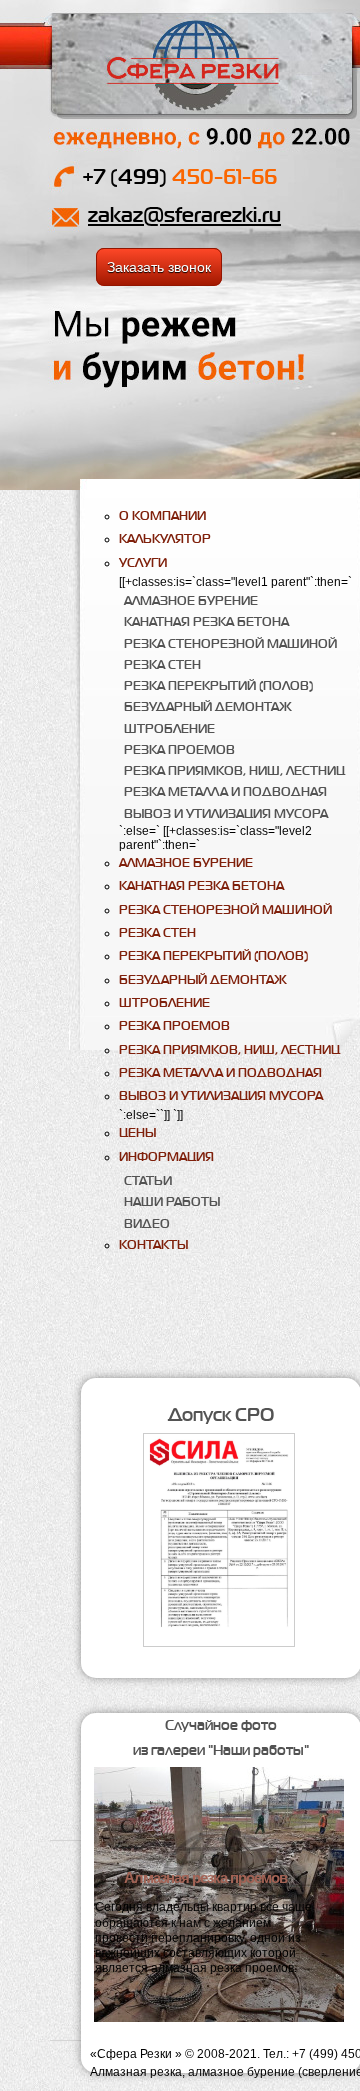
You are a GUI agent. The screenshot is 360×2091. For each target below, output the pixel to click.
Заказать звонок (159, 267)
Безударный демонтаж (208, 706)
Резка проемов (179, 749)
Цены (137, 1132)
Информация (166, 1156)
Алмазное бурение (191, 600)
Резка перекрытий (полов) (218, 685)
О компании (162, 515)
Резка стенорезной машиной (230, 643)
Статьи (148, 1180)
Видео (147, 1223)
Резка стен (162, 664)
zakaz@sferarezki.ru (184, 214)
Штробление (169, 728)
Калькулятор (165, 538)
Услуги (143, 562)
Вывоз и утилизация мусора (226, 813)
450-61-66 (179, 176)
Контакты (153, 1244)
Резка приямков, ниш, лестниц (234, 770)
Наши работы (172, 1201)
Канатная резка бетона (206, 621)
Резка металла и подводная (225, 791)
